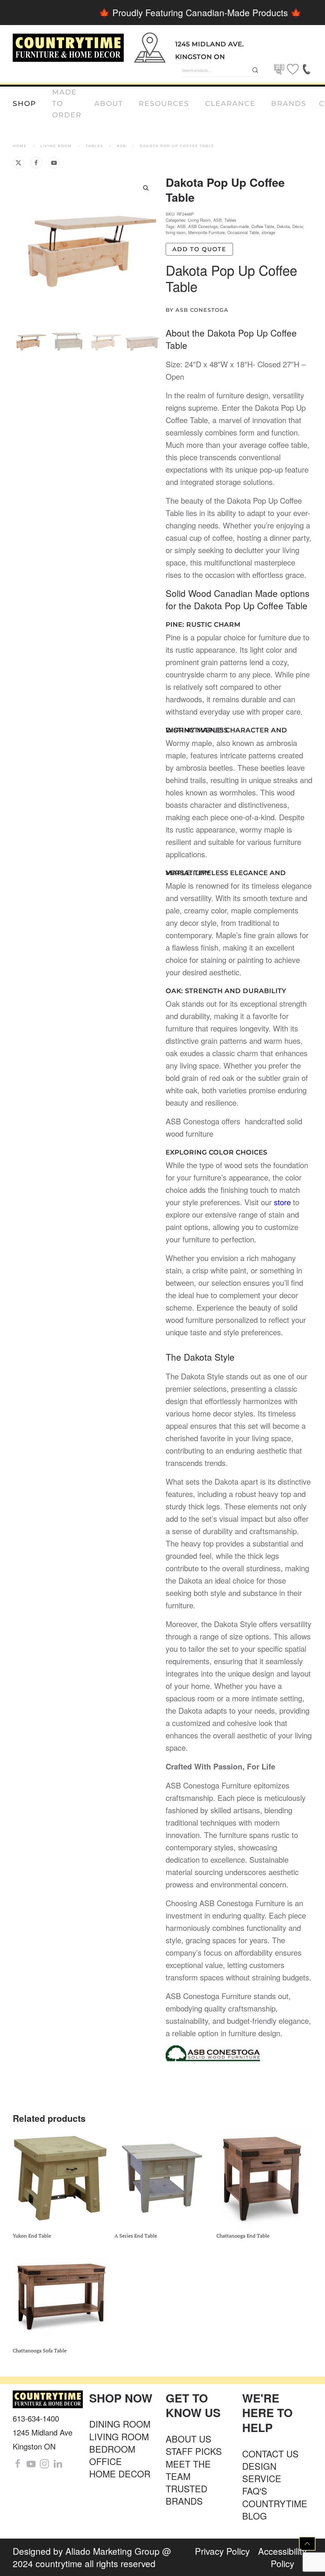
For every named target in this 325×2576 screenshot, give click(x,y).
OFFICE (106, 2461)
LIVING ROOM (119, 2436)
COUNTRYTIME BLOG (275, 2510)
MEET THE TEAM (188, 2470)
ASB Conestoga (203, 226)
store (281, 1202)
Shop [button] (24, 104)
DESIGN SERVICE (262, 2472)
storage (268, 232)
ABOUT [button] (109, 104)
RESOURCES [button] (164, 104)
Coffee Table (263, 226)
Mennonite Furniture (206, 232)
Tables (230, 220)
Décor (298, 226)
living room (176, 232)
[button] (146, 188)
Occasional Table (243, 232)
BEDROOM (112, 2449)
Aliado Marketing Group (113, 2551)
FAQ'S (255, 2491)
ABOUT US (189, 2439)
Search (255, 70)
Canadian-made (235, 226)
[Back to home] (68, 48)
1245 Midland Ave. (210, 44)
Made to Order (67, 104)
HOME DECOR (120, 2474)
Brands (289, 104)
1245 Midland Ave (43, 2432)
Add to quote (199, 249)
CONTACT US (270, 2454)
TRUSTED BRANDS (186, 2495)
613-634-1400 (36, 2418)
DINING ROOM (120, 2424)
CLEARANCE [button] (230, 104)
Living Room (199, 220)
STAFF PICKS (194, 2451)
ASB (218, 220)
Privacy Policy (222, 2551)
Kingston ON (200, 57)
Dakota (283, 226)
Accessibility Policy (282, 2557)
